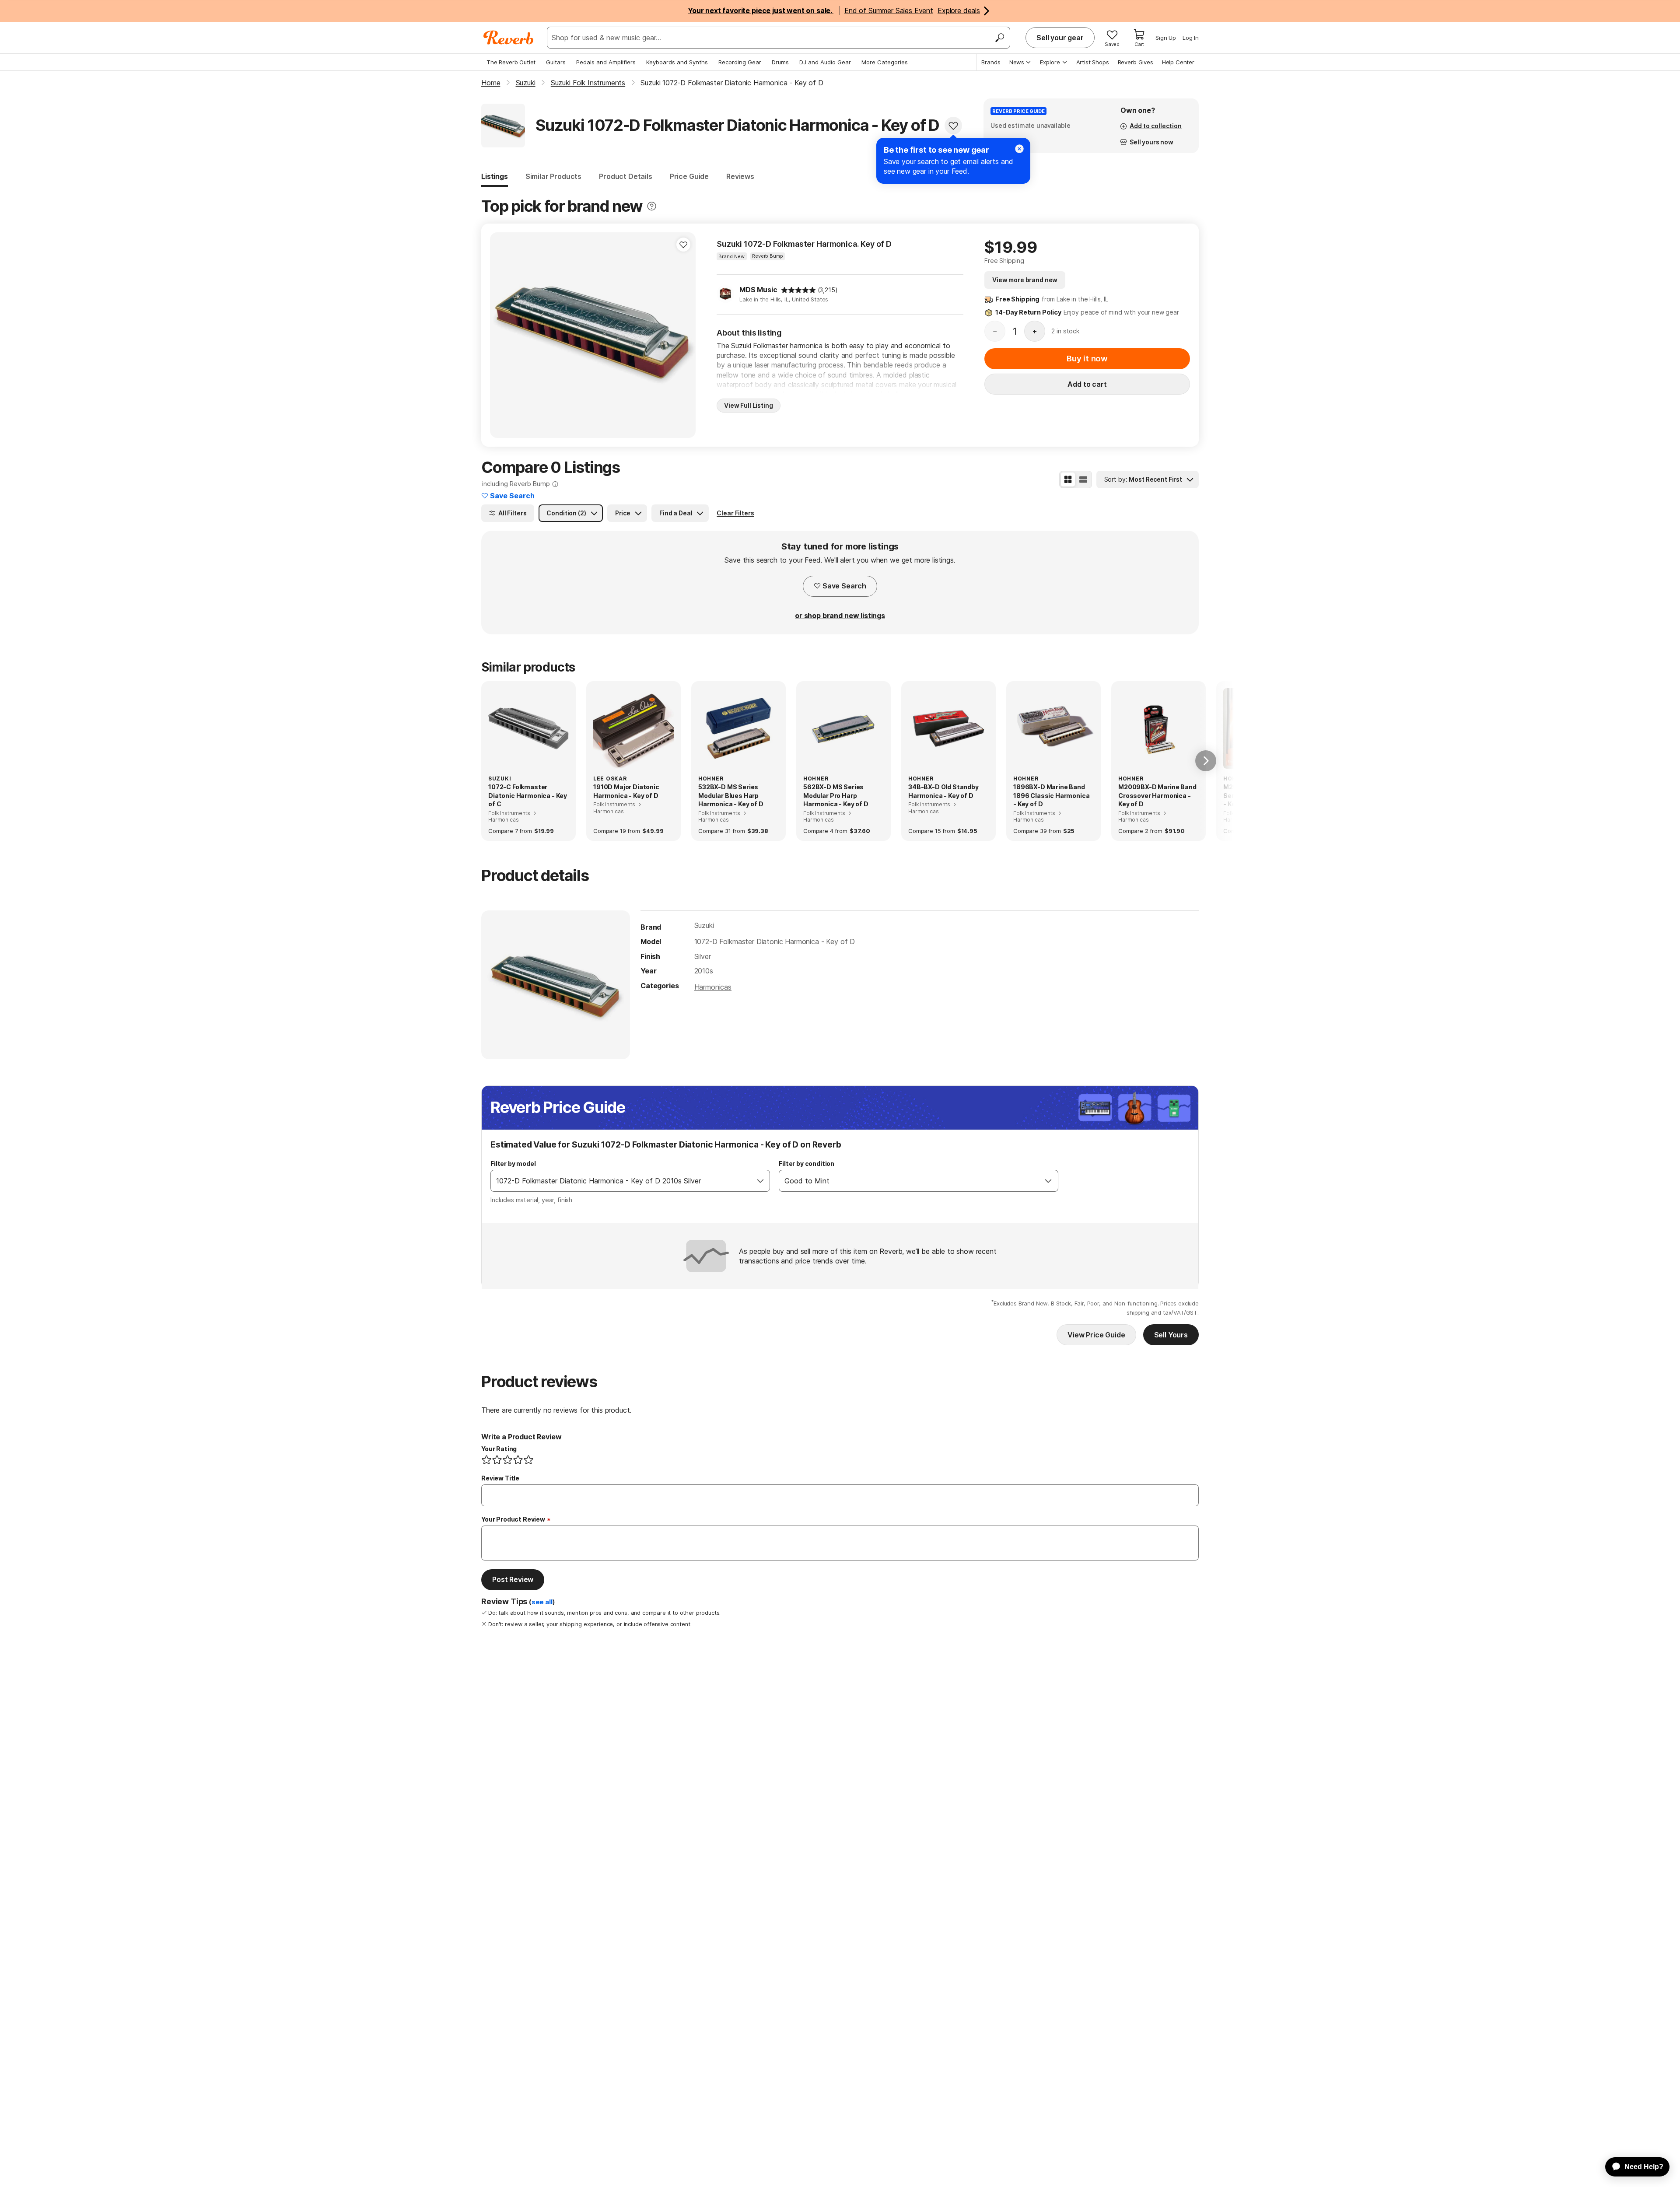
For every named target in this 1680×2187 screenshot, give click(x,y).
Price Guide (689, 176)
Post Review (513, 1579)
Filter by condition (807, 1163)
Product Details (626, 176)
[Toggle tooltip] (652, 206)
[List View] (1083, 479)
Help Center (1178, 62)
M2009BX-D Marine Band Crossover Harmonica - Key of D (1157, 795)
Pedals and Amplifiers (606, 62)
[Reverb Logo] (509, 38)
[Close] (1019, 149)
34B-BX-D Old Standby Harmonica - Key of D (943, 791)
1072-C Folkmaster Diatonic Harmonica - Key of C (528, 795)
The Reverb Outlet (511, 62)
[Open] (760, 1181)
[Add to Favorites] (953, 126)
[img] (798, 290)
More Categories (885, 62)
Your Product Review (513, 1519)
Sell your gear (1060, 38)
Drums (780, 62)
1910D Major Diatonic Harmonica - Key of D (626, 791)
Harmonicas (713, 987)
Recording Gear (740, 62)
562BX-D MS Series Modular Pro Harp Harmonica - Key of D (836, 795)
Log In (1191, 38)
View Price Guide (1096, 1335)
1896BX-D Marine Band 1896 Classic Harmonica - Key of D (1051, 795)
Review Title (500, 1478)
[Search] (999, 38)
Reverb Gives (1136, 62)
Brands (991, 62)
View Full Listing (749, 405)
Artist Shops (1093, 62)
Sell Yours (1171, 1335)
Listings (495, 176)
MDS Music (758, 290)
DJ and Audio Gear (825, 62)
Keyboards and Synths (677, 62)
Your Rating (499, 1449)
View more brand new (1025, 280)
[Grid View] (1068, 479)
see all (542, 1602)
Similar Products (553, 176)
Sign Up (1166, 38)
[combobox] (621, 1181)
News (1017, 62)
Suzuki (704, 925)
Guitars (556, 62)
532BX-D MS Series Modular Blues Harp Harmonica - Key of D (731, 795)
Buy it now (1087, 359)
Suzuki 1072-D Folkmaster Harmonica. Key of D (804, 244)
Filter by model (513, 1163)
